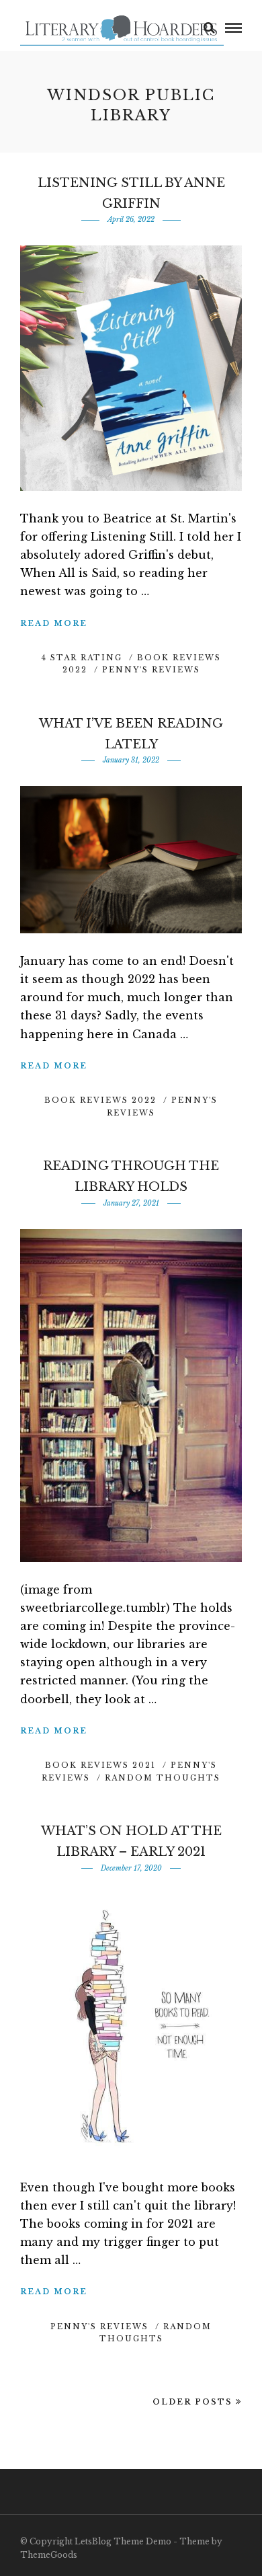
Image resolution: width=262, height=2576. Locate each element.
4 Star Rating (82, 658)
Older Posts (192, 2402)
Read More (54, 623)
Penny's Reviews (151, 670)
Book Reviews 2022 (100, 1100)
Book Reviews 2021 (100, 1765)
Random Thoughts (163, 1778)
